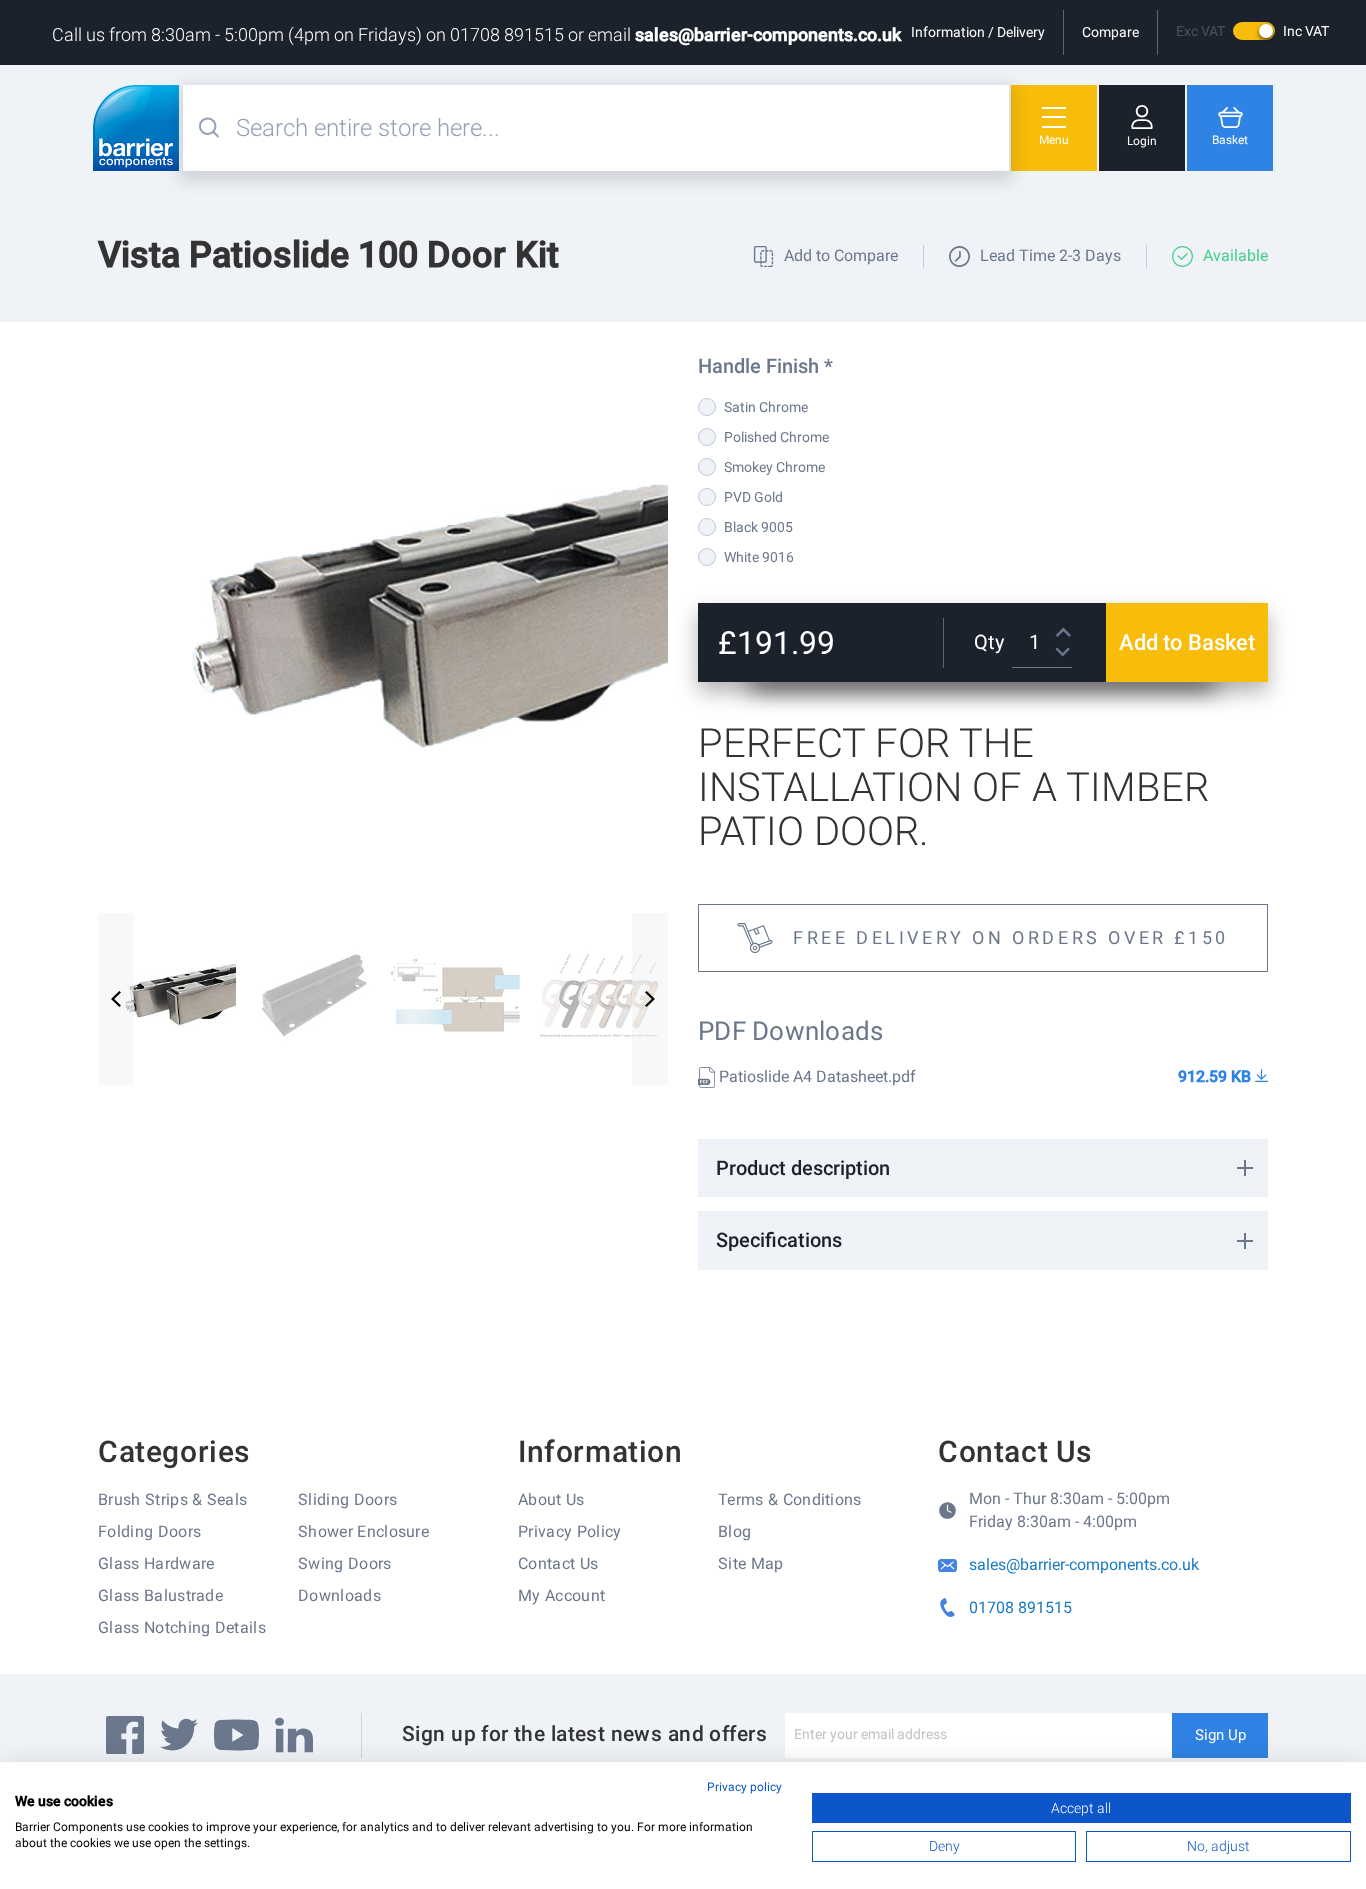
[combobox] (620, 128)
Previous (116, 999)
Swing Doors (345, 1563)
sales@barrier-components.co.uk (768, 34)
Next (650, 999)
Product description (803, 1168)
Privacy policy (744, 1787)
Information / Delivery (978, 32)
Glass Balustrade (160, 1595)
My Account (561, 1595)
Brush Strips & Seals (172, 1499)
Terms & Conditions (790, 1499)
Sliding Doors (347, 1499)
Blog (734, 1531)
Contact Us (558, 1563)
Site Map (751, 1563)
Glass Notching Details (182, 1627)
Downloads (339, 1595)
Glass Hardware (156, 1563)
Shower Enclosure (363, 1531)
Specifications (779, 1240)
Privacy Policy (569, 1531)
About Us (551, 1499)
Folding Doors (149, 1531)
